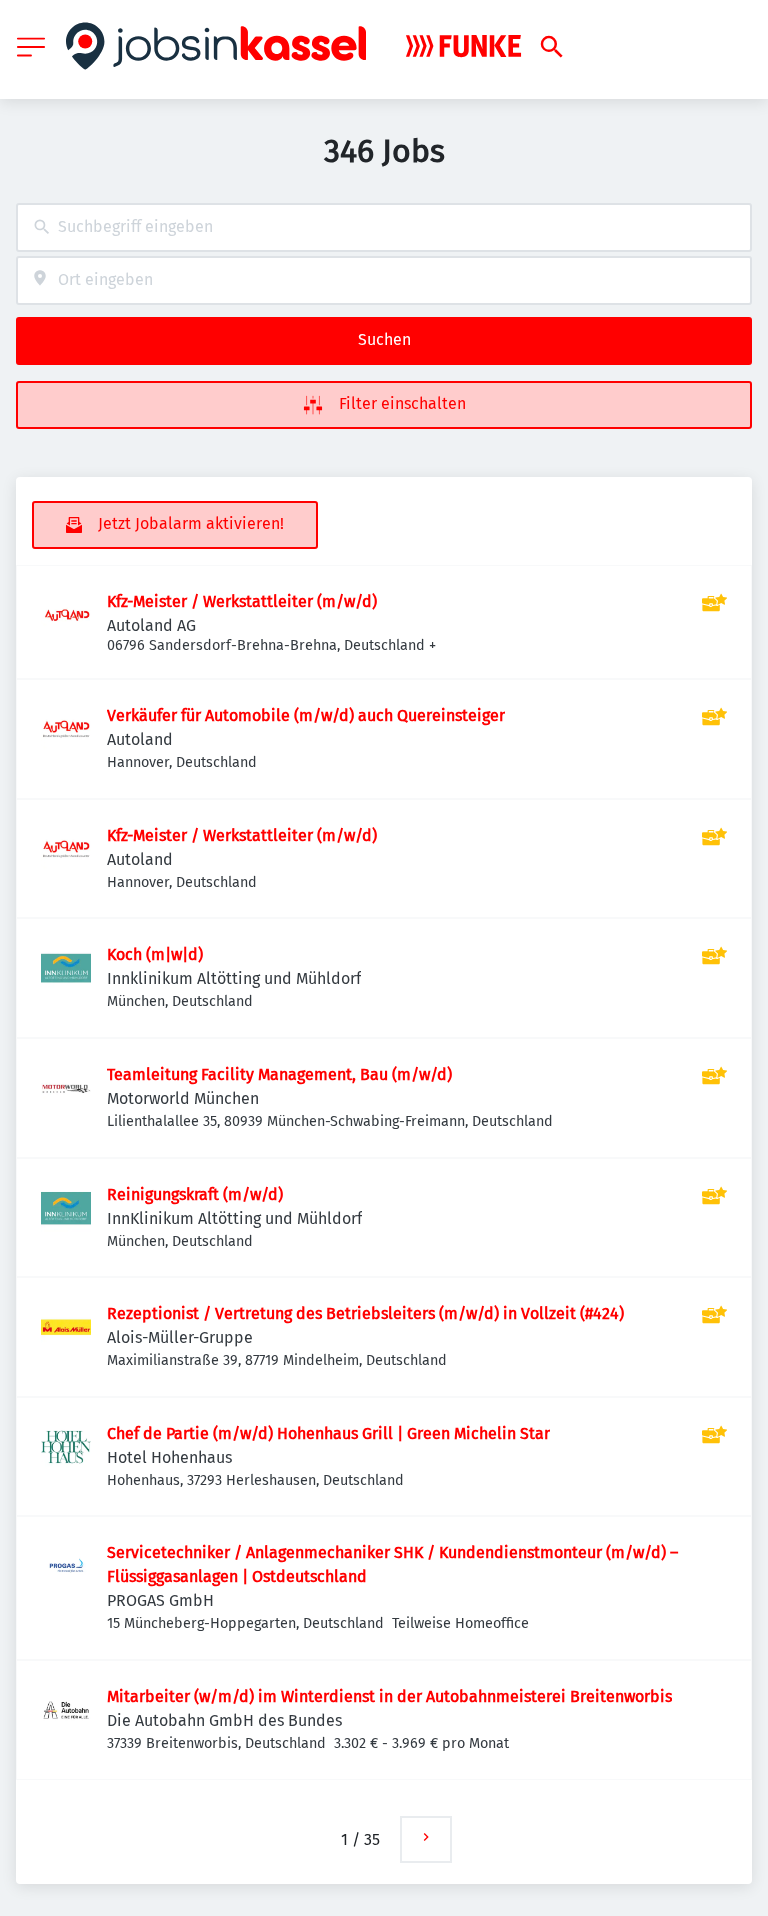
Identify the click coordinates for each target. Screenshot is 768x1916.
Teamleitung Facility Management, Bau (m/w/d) (279, 1074)
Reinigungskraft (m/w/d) (195, 1194)
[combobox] (384, 227)
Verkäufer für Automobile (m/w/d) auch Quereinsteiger (306, 715)
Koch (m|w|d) (155, 954)
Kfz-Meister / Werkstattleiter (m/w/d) (242, 601)
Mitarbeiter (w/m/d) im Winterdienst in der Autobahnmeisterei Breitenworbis (389, 1696)
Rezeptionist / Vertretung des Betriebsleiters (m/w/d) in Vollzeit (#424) (365, 1313)
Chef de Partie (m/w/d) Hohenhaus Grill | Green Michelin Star (328, 1433)
